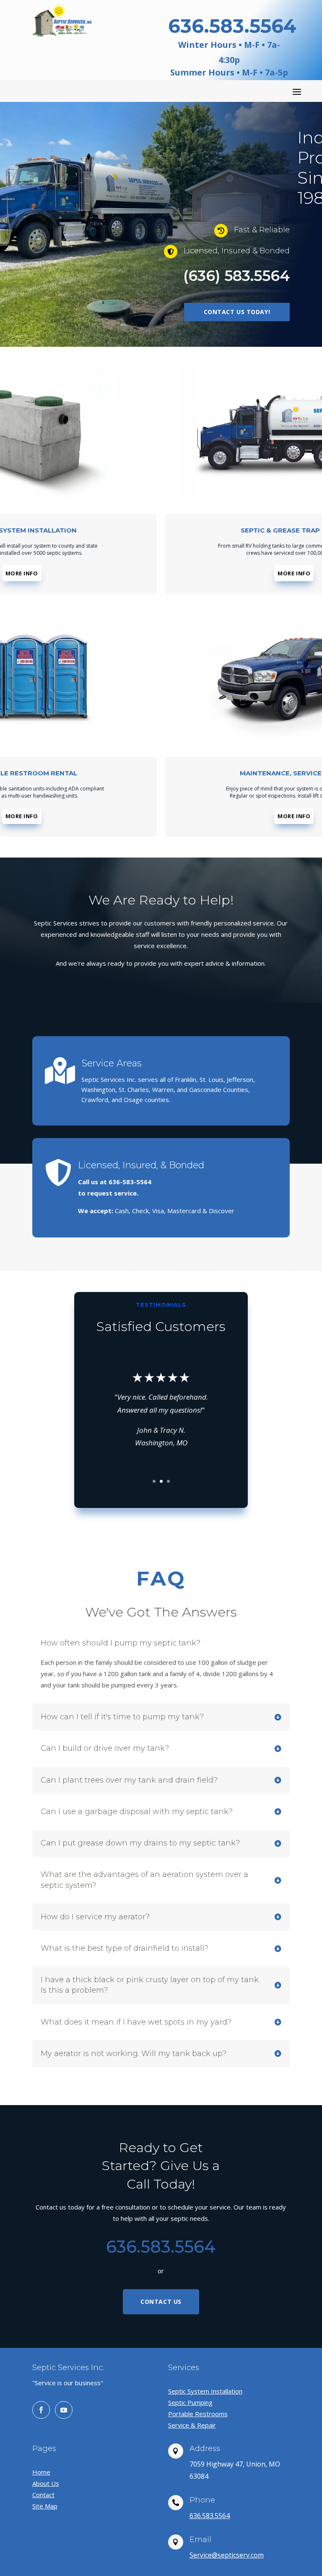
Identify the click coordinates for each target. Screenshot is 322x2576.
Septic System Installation (205, 2391)
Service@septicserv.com (227, 2555)
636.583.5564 (210, 2516)
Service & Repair (192, 2425)
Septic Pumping (190, 2402)
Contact (43, 2495)
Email (200, 2540)
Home (41, 2472)
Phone (202, 2500)
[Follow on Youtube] (64, 2410)
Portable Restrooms (198, 2414)
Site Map (45, 2506)
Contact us (161, 2302)
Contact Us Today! (237, 312)
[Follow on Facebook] (41, 2410)
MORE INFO (22, 573)
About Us (46, 2483)
